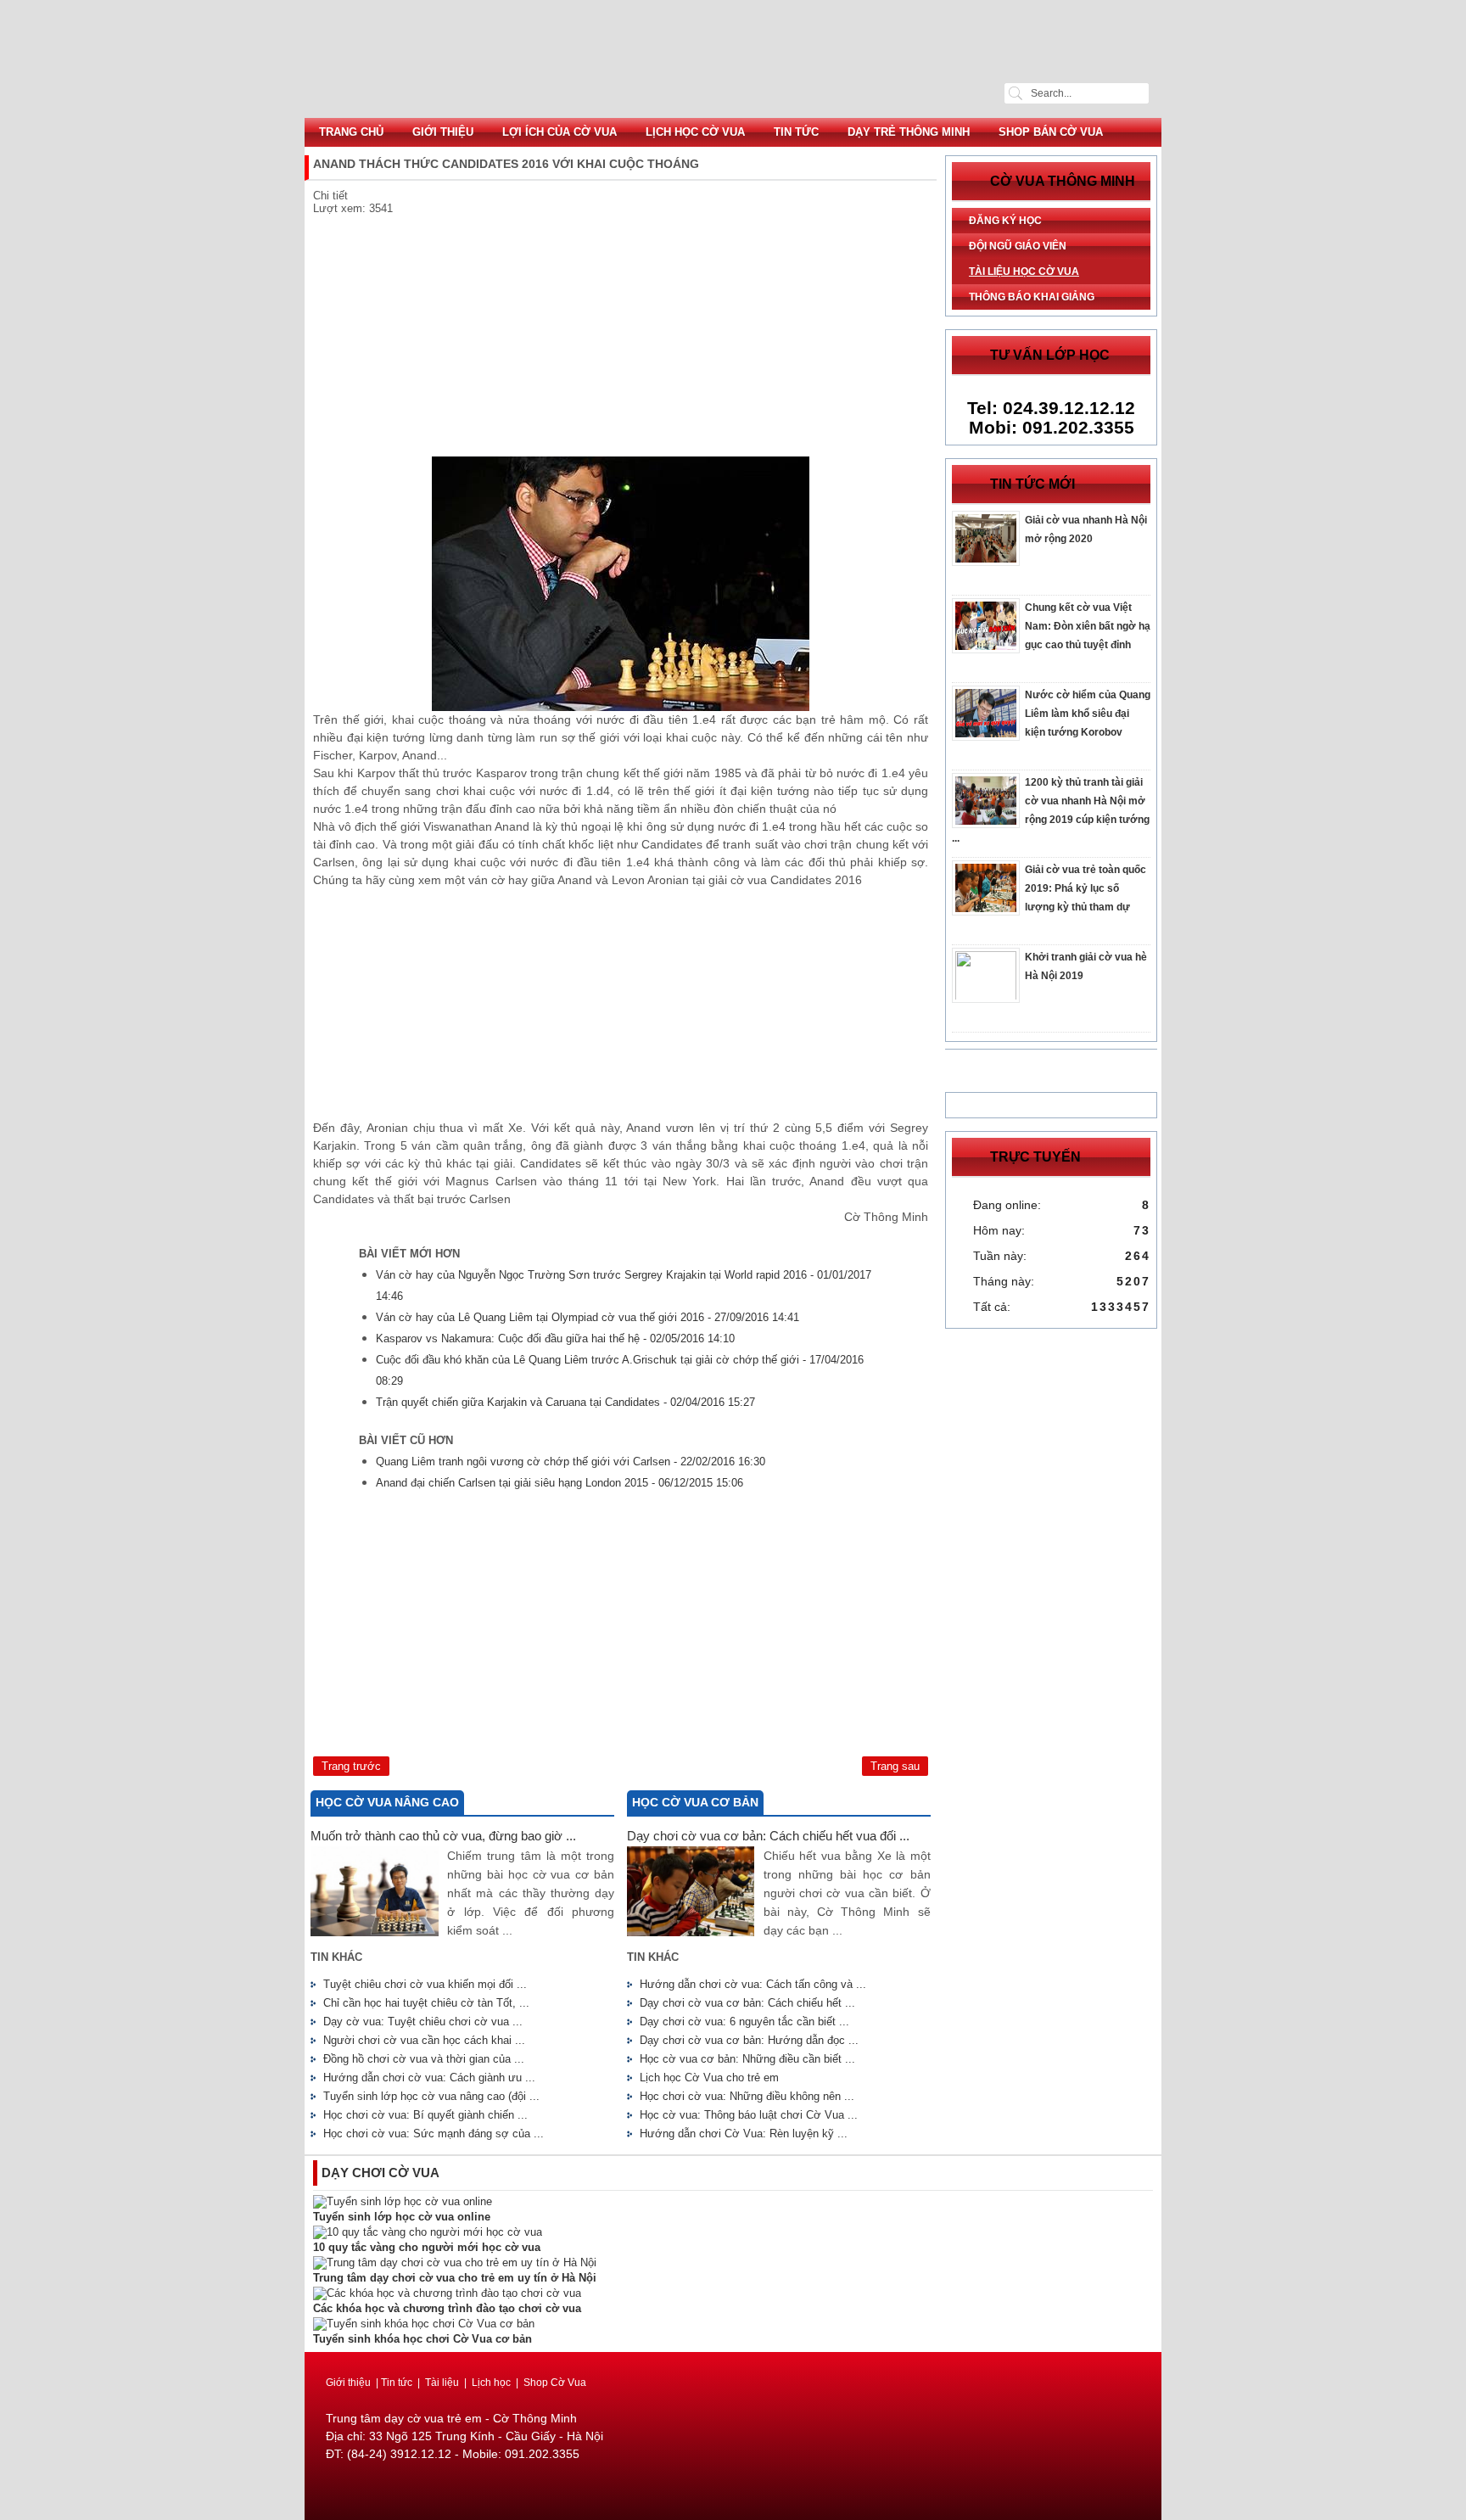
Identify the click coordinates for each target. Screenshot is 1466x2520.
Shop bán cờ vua (1051, 132)
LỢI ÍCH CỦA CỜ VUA (560, 132)
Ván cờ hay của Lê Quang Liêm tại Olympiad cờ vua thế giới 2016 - (588, 1317)
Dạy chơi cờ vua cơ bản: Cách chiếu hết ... (747, 2003)
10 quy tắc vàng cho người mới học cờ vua (427, 2247)
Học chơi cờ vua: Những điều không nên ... (747, 2096)
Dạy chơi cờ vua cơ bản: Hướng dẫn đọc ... (749, 2040)
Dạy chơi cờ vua (380, 2173)
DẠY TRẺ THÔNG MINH (909, 132)
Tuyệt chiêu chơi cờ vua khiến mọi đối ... (425, 1984)
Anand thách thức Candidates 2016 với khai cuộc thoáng (733, 59)
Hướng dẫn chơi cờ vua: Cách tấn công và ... (753, 1984)
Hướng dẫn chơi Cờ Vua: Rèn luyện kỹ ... (744, 2134)
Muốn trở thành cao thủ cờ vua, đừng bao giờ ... (443, 1836)
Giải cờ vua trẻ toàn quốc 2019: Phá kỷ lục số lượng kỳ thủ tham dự (1086, 888)
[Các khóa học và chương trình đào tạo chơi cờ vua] (447, 2293)
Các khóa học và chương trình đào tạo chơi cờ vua (447, 2308)
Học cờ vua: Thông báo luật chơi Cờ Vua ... (749, 2115)
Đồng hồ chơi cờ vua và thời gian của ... (424, 2059)
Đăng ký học (1005, 221)
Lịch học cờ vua (695, 132)
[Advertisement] (621, 338)
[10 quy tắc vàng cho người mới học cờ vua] (428, 2232)
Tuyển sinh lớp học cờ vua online (402, 2217)
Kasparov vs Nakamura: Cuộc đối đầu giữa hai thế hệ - (555, 1338)
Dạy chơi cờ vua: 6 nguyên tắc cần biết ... (744, 2022)
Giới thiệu (443, 132)
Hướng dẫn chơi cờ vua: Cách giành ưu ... (429, 2078)
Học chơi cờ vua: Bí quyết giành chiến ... (425, 2115)
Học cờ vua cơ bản (695, 1802)
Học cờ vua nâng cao (387, 1802)
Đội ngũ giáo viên (1018, 246)
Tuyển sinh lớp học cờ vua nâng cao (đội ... (431, 2096)
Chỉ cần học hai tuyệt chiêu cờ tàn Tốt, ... (426, 2003)
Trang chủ (351, 132)
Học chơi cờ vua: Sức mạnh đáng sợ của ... (434, 2134)
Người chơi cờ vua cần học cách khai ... (424, 2040)
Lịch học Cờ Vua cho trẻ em (709, 2078)
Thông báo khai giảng (1032, 297)
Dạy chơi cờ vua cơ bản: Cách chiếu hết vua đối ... (768, 1836)
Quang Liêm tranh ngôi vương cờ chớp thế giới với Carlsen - (571, 1462)
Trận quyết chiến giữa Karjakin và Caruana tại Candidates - (565, 1402)
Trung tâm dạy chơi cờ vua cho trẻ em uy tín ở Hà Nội (455, 2278)
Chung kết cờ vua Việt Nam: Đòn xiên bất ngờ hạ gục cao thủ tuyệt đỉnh (1088, 626)
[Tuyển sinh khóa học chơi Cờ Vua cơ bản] (424, 2324)
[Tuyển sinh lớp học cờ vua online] (403, 2201)
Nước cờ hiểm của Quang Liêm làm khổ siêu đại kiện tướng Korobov (1088, 714)
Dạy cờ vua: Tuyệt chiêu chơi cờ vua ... (423, 2022)
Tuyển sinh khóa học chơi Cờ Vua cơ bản (422, 2339)
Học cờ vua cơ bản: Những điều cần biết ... (747, 2059)
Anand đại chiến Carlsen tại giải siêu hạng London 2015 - (560, 1483)
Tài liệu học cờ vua (1024, 272)
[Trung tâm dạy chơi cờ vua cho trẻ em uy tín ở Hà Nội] (455, 2262)
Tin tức (796, 132)
